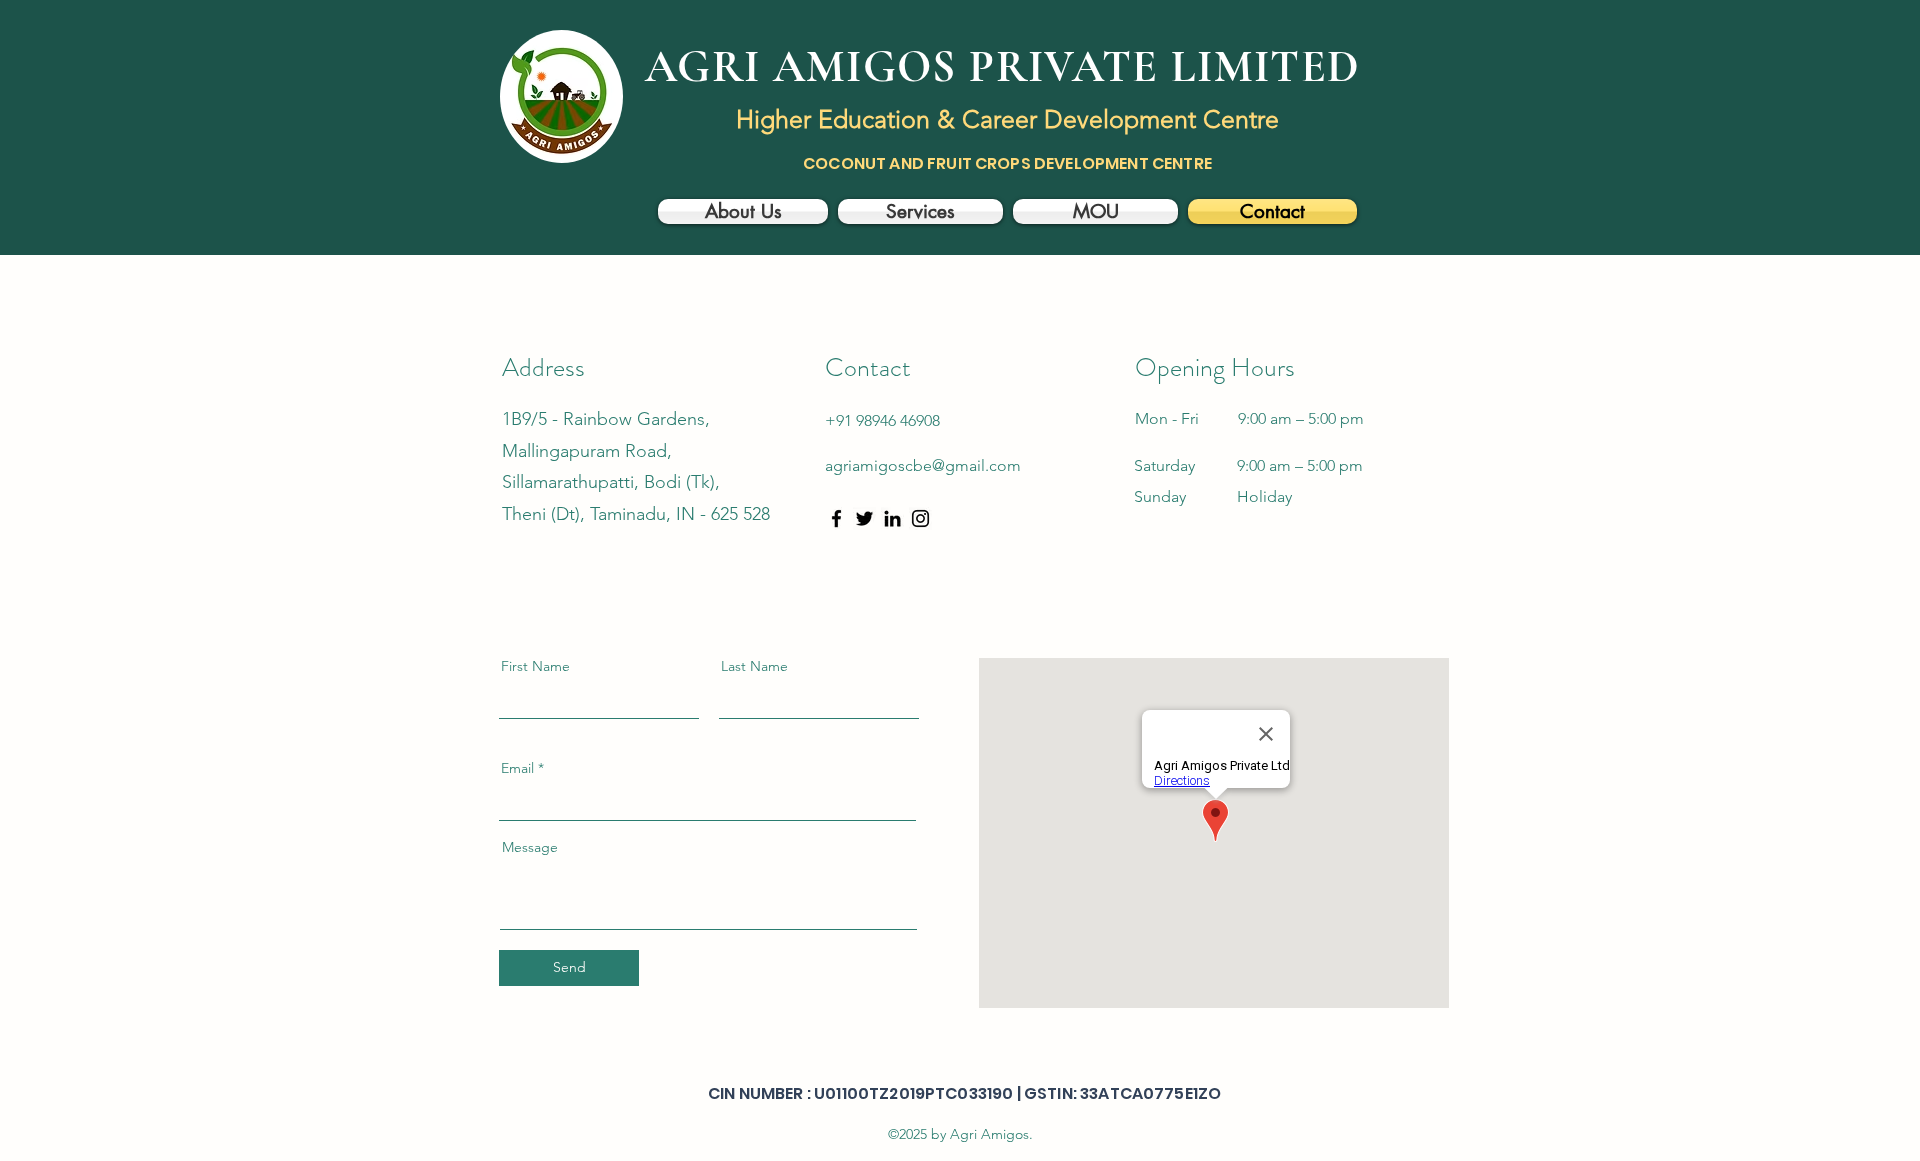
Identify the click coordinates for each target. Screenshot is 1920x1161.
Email (517, 768)
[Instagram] (920, 518)
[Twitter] (864, 518)
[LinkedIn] (892, 518)
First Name (535, 666)
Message (530, 847)
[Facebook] (836, 518)
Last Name (754, 666)
